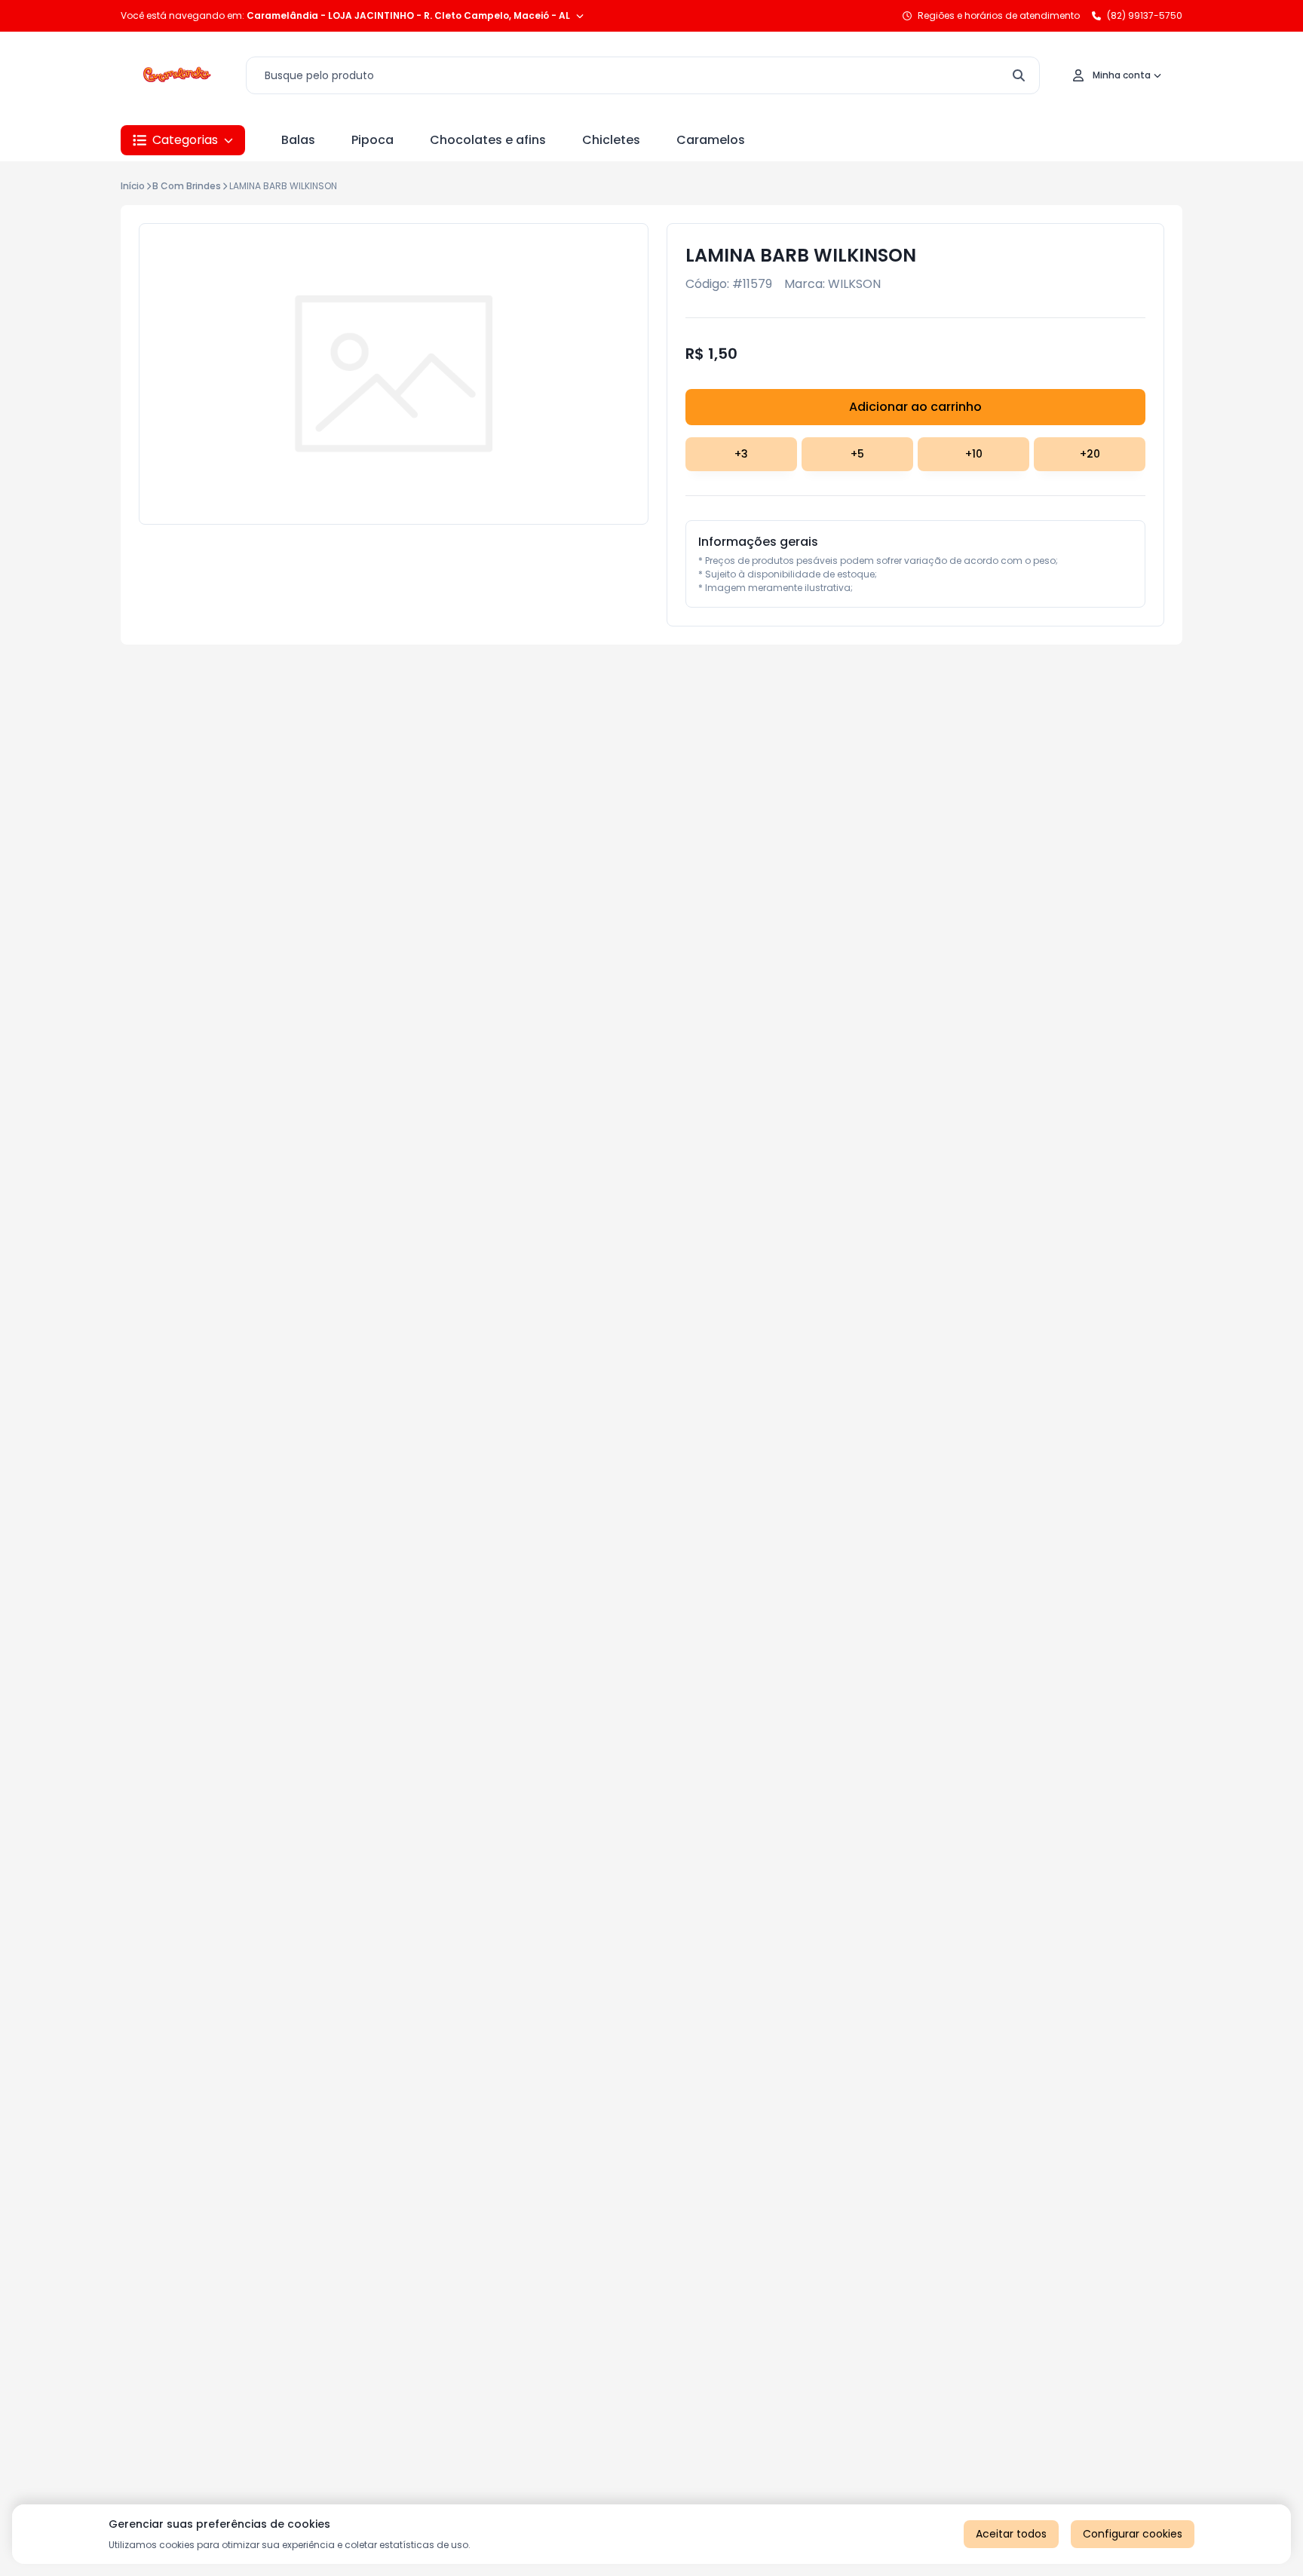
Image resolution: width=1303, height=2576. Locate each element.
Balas (298, 140)
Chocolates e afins (488, 140)
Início (133, 186)
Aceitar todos (1011, 2534)
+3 (741, 454)
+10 (974, 454)
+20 (1090, 454)
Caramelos (711, 140)
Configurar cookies (1133, 2534)
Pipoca (373, 140)
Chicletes (611, 140)
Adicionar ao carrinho (915, 407)
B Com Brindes (187, 186)
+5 (857, 454)
